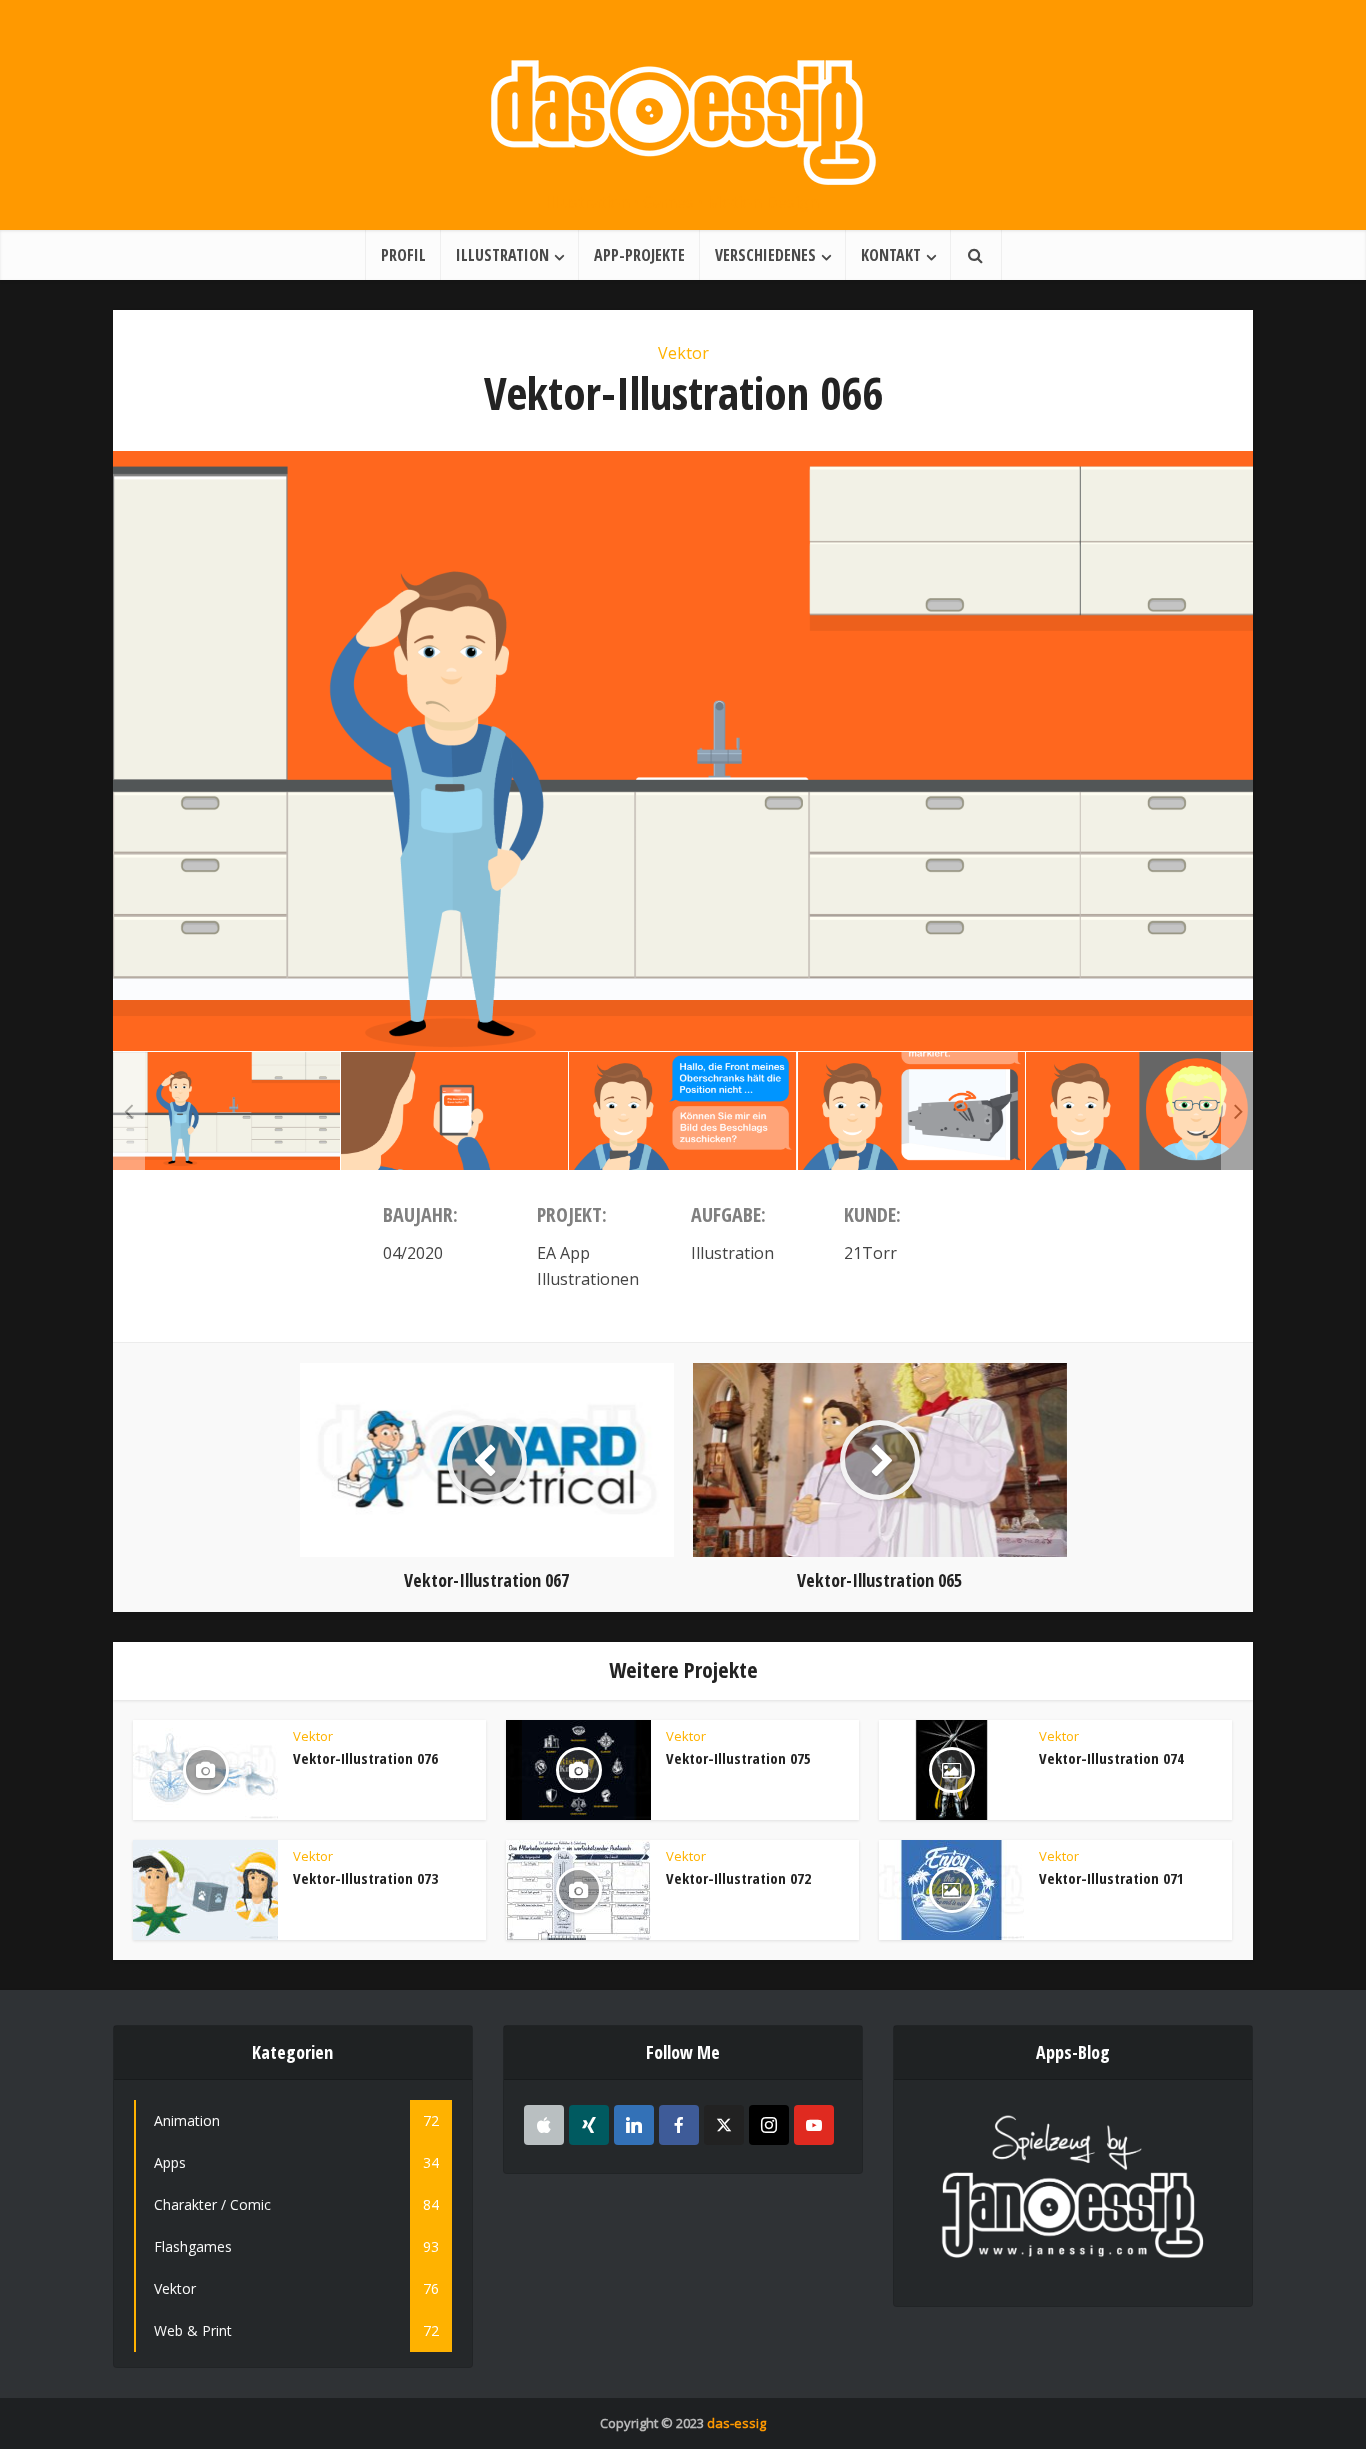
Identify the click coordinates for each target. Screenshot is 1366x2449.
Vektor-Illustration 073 (365, 1878)
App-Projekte (639, 255)
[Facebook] (679, 2125)
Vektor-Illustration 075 (738, 1758)
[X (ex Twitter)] (724, 2125)
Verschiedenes (765, 255)
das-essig (736, 2423)
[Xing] (589, 2125)
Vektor (683, 353)
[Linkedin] (634, 2125)
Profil (403, 255)
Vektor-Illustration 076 (365, 1758)
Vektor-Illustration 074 (1111, 1758)
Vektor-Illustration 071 (1111, 1878)
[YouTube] (814, 2125)
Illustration (502, 255)
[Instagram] (769, 2125)
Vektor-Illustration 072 (738, 1878)
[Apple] (544, 2125)
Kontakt (891, 255)
